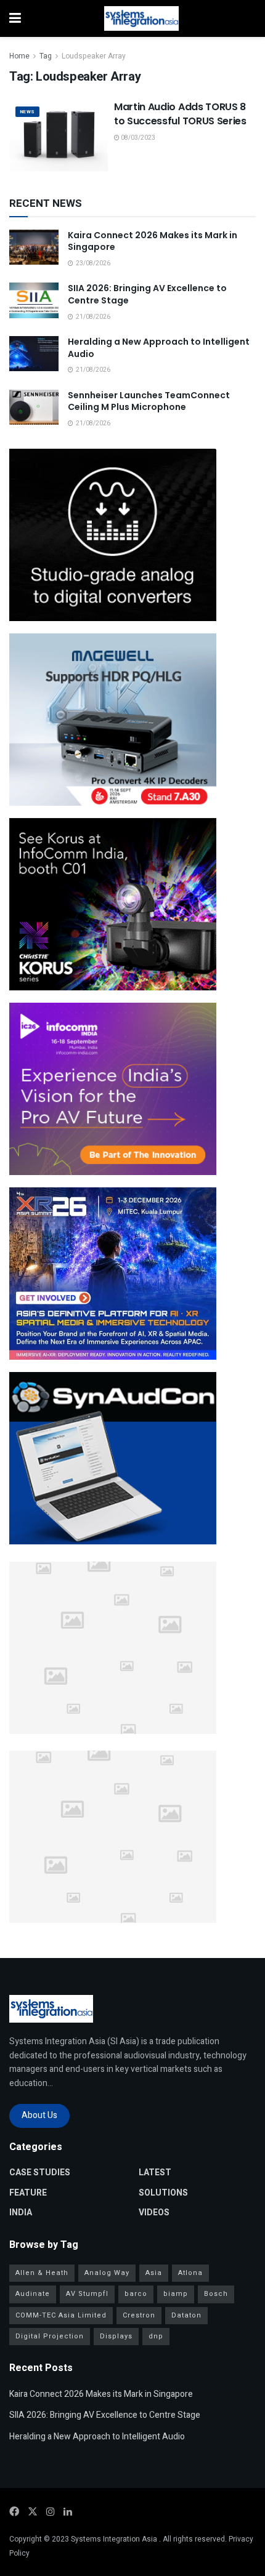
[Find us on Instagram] (51, 2512)
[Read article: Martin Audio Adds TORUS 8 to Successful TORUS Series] (59, 135)
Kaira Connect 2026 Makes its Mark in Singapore (153, 241)
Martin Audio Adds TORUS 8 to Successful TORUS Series (180, 114)
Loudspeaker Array (94, 56)
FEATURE (28, 2193)
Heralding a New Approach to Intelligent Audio (159, 348)
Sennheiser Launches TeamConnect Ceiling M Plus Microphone (149, 401)
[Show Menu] (15, 18)
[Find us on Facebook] (14, 2512)
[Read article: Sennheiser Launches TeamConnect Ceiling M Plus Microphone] (34, 407)
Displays (116, 2336)
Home (19, 56)
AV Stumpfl (87, 2294)
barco (136, 2294)
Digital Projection (50, 2336)
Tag (46, 56)
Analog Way (107, 2273)
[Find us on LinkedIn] (68, 2512)
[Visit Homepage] (141, 18)
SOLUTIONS (163, 2193)
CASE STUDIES (40, 2173)
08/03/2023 (137, 138)
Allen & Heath (42, 2273)
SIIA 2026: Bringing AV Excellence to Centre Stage (147, 294)
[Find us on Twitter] (33, 2512)
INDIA (21, 2213)
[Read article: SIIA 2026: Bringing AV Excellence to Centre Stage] (34, 300)
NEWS (27, 112)
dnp (156, 2336)
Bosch (216, 2294)
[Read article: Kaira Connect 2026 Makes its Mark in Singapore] (34, 247)
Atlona (190, 2273)
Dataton (186, 2315)
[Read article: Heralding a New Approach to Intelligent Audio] (34, 354)
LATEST (155, 2173)
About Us (39, 2115)
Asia (154, 2273)
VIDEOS (154, 2213)
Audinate (33, 2294)
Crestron (139, 2315)
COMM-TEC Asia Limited (61, 2315)
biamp (176, 2294)
